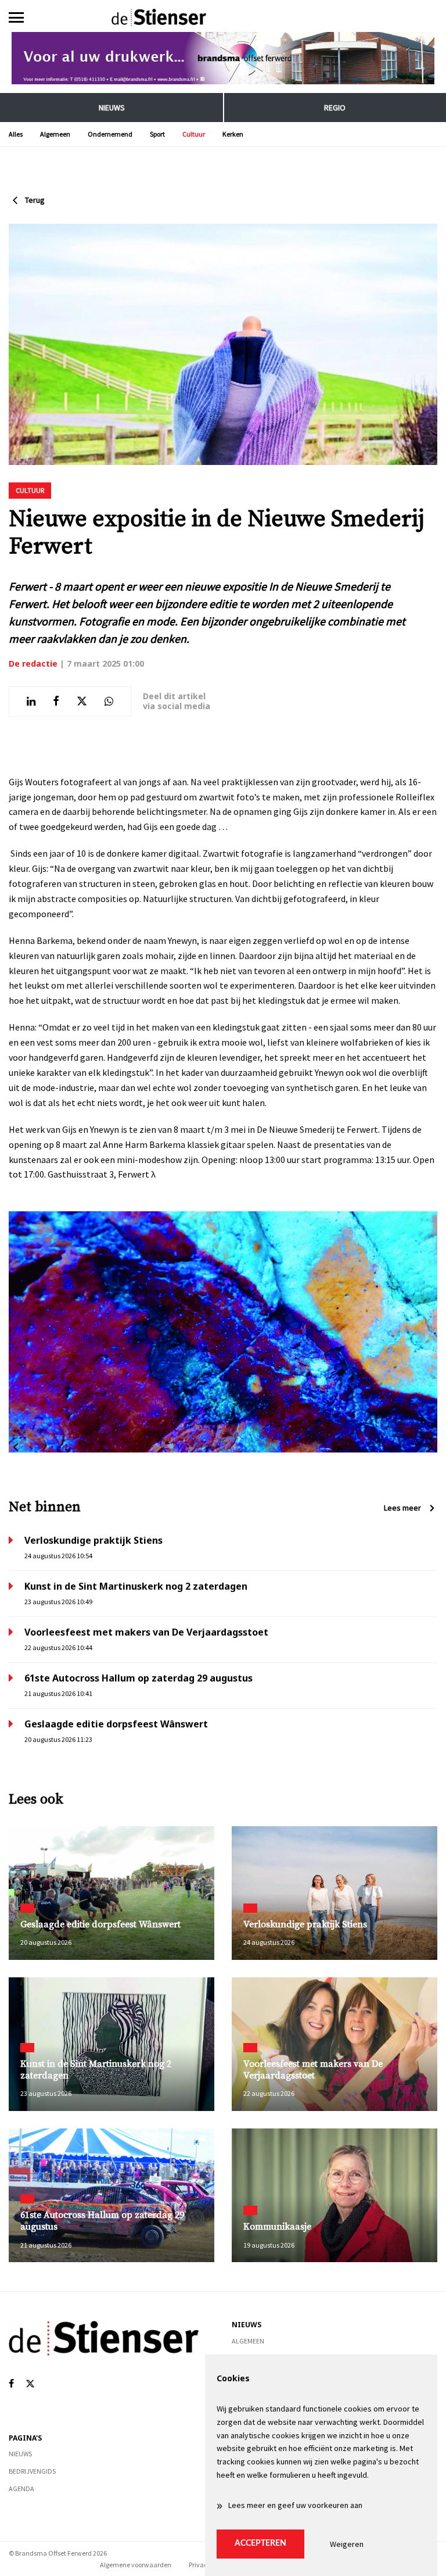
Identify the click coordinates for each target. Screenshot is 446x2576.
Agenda (21, 2489)
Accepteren (260, 2543)
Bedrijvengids (32, 2471)
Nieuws (112, 108)
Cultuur (194, 134)
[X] (30, 2384)
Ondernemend (110, 134)
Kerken (233, 134)
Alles (16, 134)
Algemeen (55, 134)
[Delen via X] (82, 702)
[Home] (223, 17)
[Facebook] (11, 2384)
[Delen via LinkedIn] (31, 702)
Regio (335, 108)
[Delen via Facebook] (56, 702)
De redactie (33, 663)
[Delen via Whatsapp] (109, 702)
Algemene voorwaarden (136, 2565)
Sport (157, 134)
